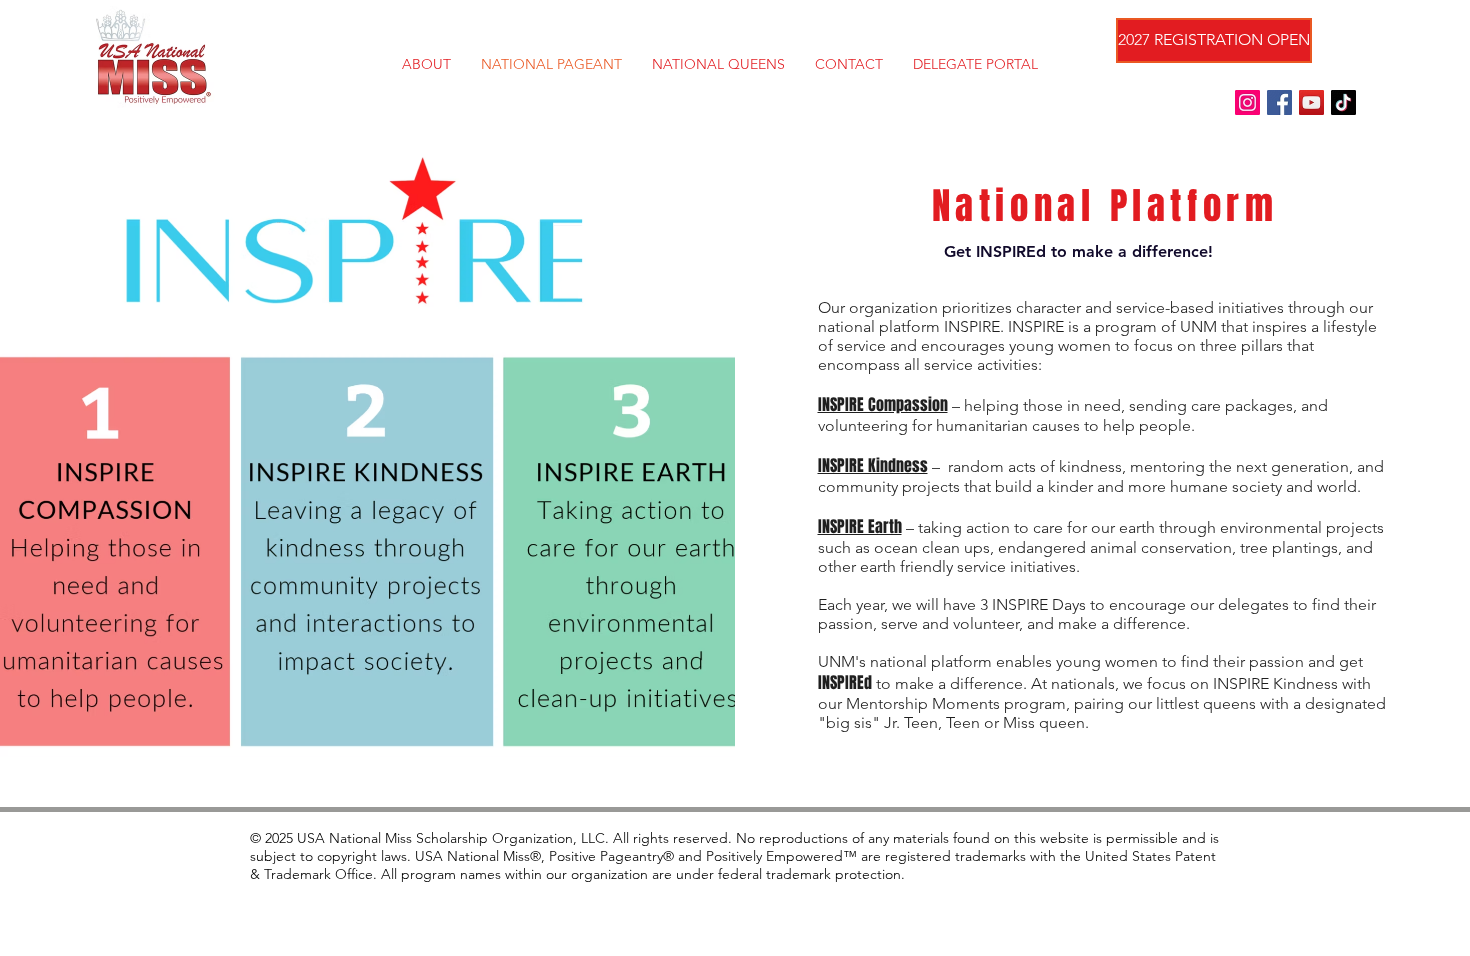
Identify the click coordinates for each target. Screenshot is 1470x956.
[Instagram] (1247, 102)
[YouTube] (1311, 102)
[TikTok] (1343, 102)
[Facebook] (1279, 102)
